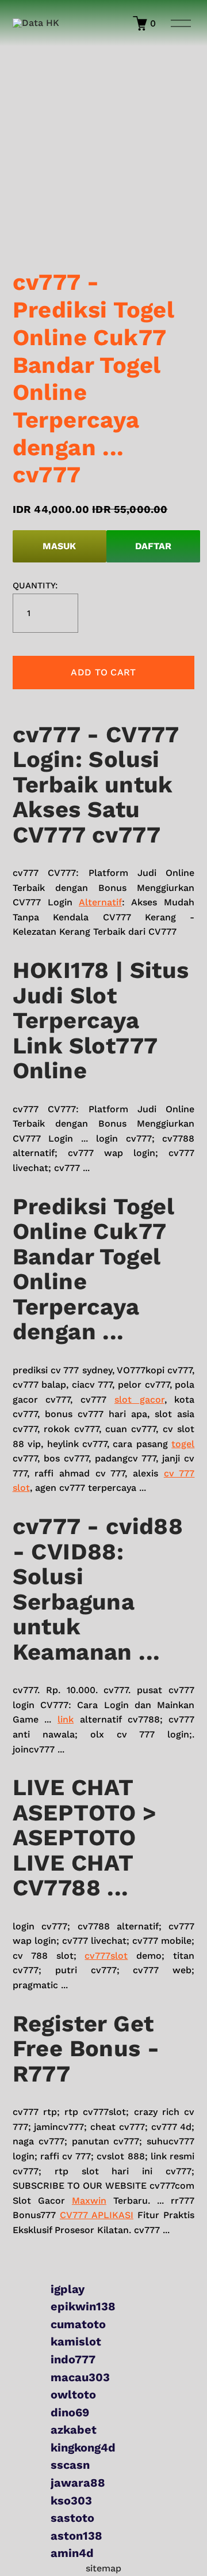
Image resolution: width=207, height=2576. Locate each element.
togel (183, 1444)
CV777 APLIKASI (97, 2215)
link (66, 1719)
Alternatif (100, 902)
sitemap (103, 2568)
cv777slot (106, 1956)
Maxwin (89, 2201)
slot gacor (139, 1400)
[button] (104, 673)
